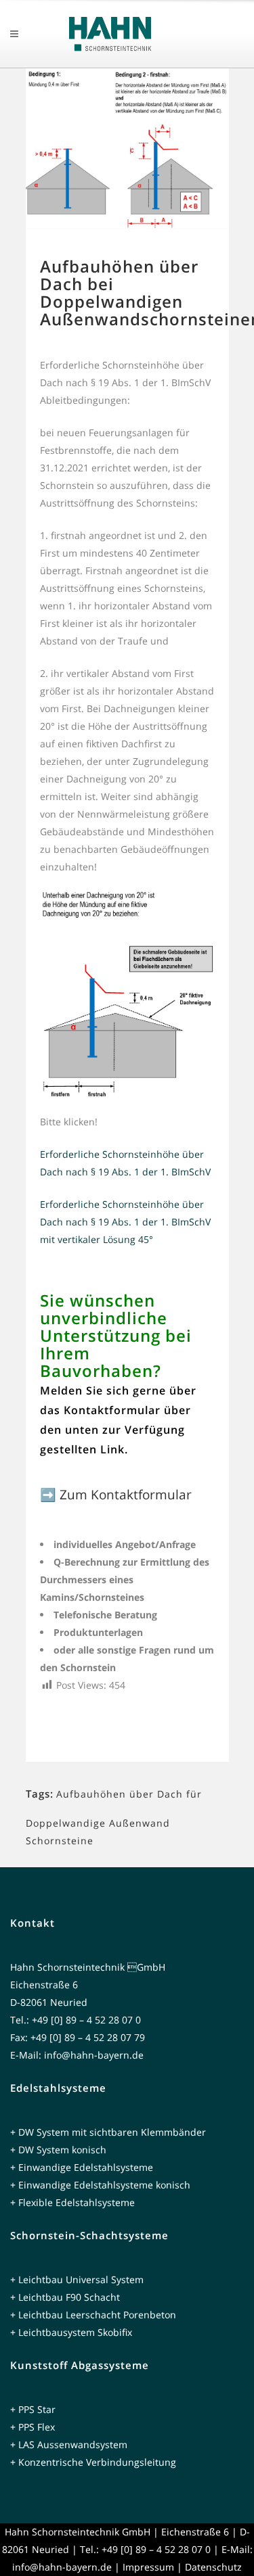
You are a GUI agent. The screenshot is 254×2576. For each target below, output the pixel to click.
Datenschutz (213, 2567)
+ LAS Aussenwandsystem (69, 2444)
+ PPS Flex (33, 2427)
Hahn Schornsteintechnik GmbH (78, 2532)
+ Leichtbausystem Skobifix (71, 2332)
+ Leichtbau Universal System (77, 2279)
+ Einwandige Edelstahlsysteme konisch (100, 2185)
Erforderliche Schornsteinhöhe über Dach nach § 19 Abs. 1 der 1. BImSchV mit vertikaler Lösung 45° (125, 1222)
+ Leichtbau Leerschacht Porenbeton (93, 2315)
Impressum (148, 2567)
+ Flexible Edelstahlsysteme (72, 2202)
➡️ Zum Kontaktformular (116, 1495)
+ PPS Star (33, 2409)
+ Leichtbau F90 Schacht (65, 2297)
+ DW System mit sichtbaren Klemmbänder (108, 2132)
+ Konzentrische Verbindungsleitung (93, 2462)
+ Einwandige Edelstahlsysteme (82, 2167)
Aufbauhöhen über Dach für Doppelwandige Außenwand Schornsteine (114, 1817)
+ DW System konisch (58, 2150)
